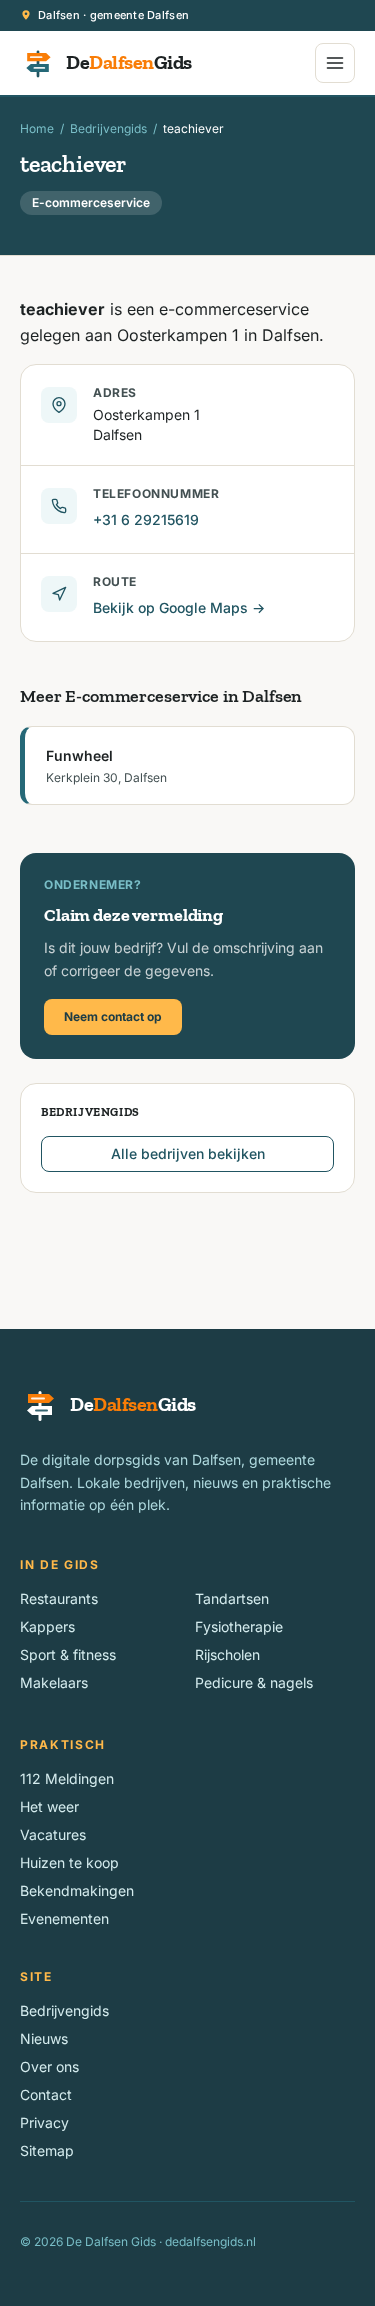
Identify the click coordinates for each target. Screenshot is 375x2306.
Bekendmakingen (77, 1890)
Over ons (49, 2066)
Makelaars (54, 1682)
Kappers (47, 1626)
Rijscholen (227, 1654)
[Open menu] (335, 63)
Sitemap (47, 2150)
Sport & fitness (68, 1654)
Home (37, 128)
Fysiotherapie (239, 1626)
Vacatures (53, 1834)
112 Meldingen (67, 1778)
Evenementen (64, 1918)
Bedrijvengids (108, 128)
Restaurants (59, 1598)
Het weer (49, 1806)
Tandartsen (232, 1598)
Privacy (44, 2122)
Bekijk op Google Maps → (179, 607)
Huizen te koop (69, 1862)
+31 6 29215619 (146, 519)
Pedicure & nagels (254, 1682)
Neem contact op (113, 1016)
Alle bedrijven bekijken (188, 1153)
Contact (46, 2094)
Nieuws (44, 2038)
